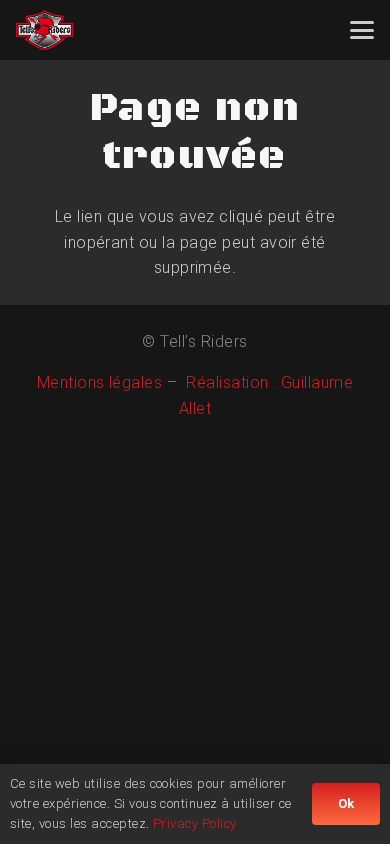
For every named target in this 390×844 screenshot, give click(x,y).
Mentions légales (100, 382)
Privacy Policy (195, 823)
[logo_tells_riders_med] (44, 30)
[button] (362, 30)
